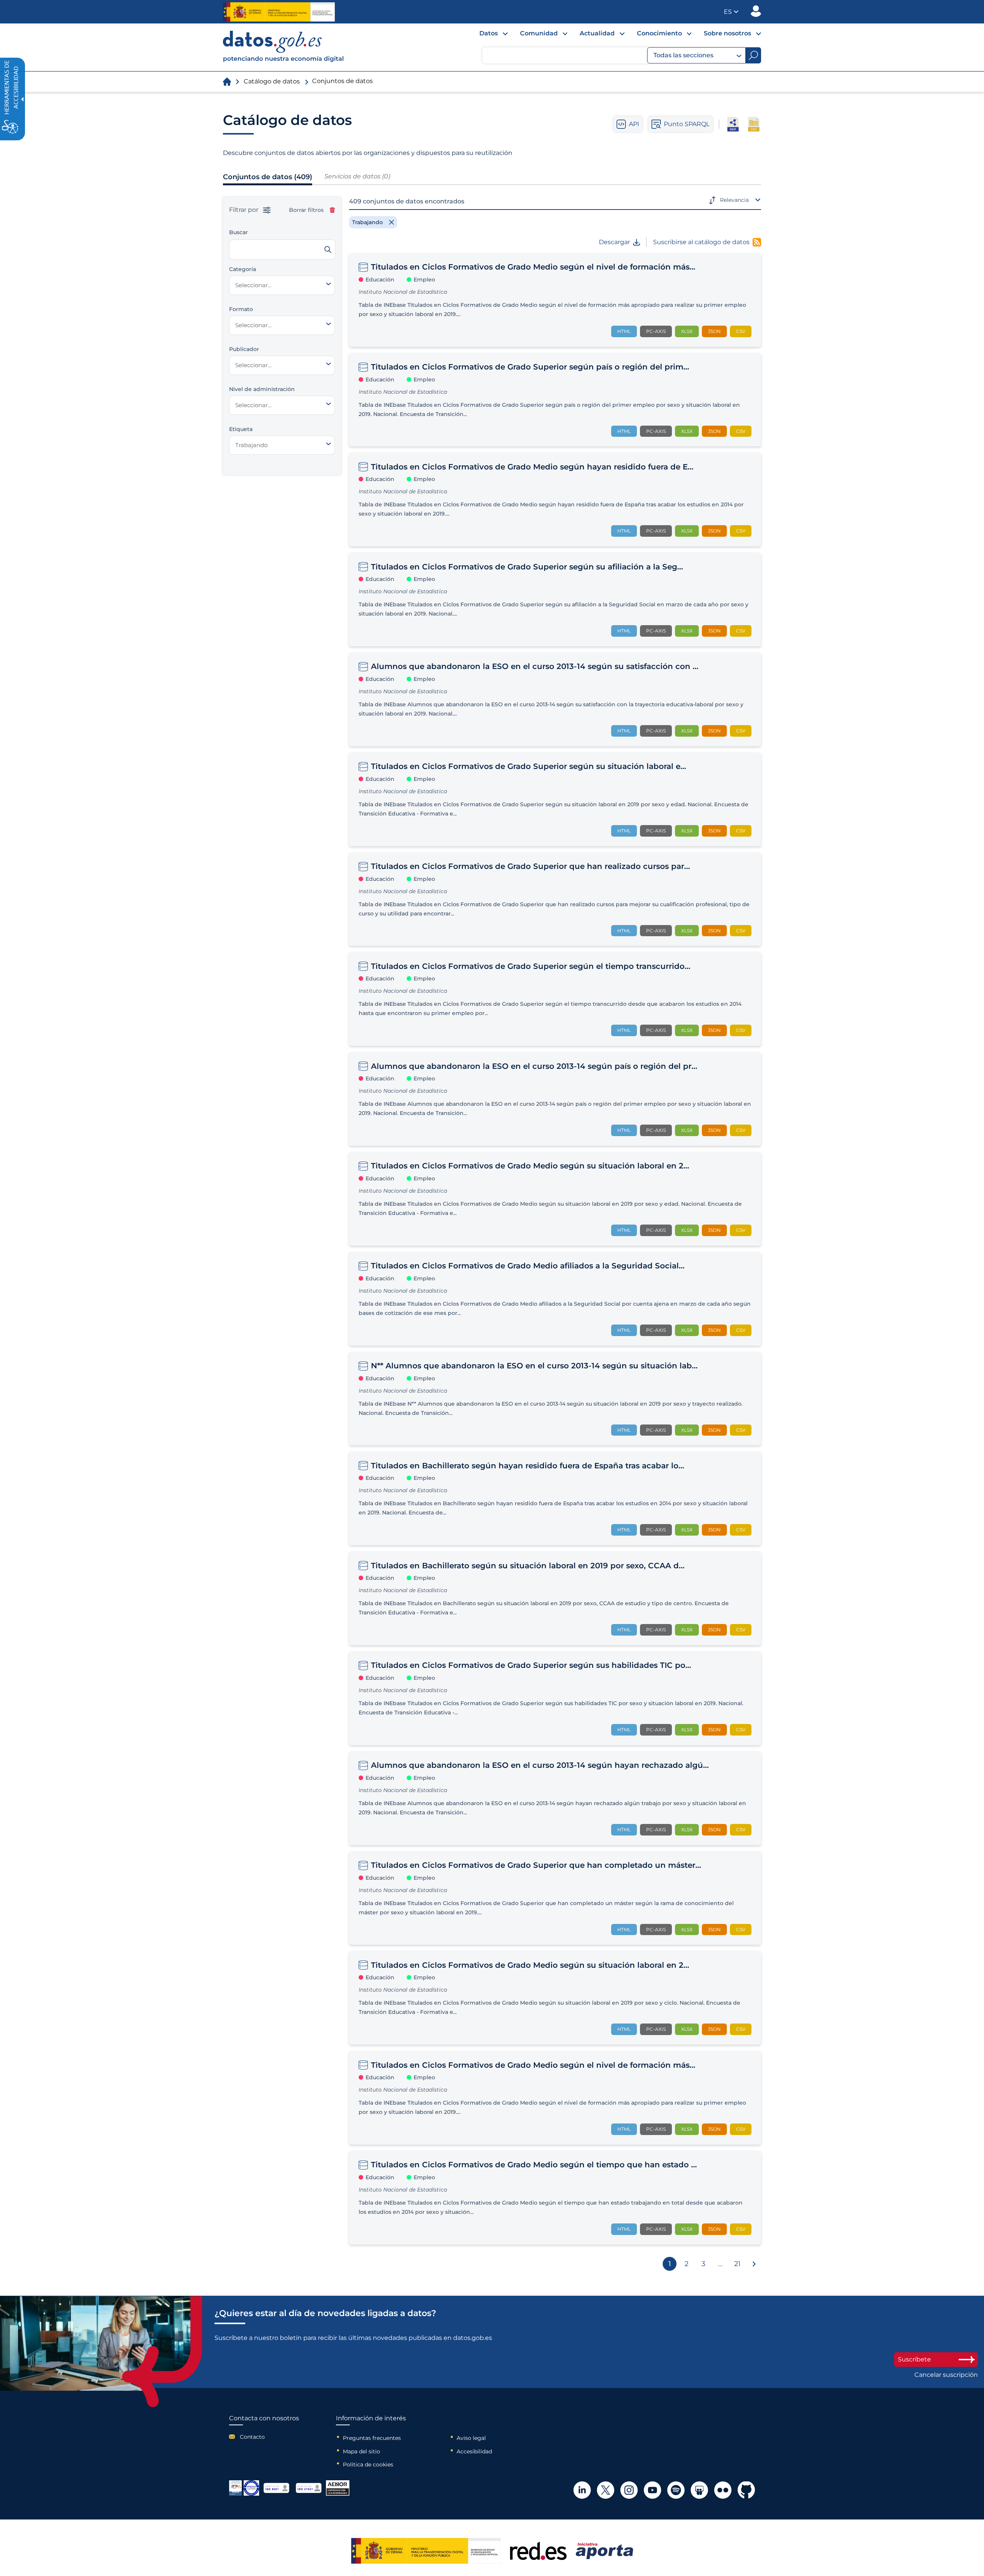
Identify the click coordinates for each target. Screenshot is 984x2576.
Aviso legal (471, 2438)
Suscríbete (914, 2359)
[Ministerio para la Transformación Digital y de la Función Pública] (279, 12)
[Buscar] (328, 250)
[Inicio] (284, 47)
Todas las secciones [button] (683, 55)
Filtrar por (244, 210)
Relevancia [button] (734, 200)
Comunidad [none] (539, 33)
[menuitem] (487, 35)
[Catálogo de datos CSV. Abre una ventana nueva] (754, 124)
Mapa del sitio (362, 2451)
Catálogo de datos (272, 81)
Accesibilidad (474, 2451)
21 (737, 2264)
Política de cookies (368, 2465)
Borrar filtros (306, 210)
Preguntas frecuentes (372, 2438)
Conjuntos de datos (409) (268, 177)
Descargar (614, 242)
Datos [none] (489, 33)
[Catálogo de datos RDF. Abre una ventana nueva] (733, 124)
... (720, 2264)
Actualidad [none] (597, 33)
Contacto (252, 2437)
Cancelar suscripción (946, 2375)
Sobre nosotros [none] (727, 33)
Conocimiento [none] (659, 33)
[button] (731, 12)
